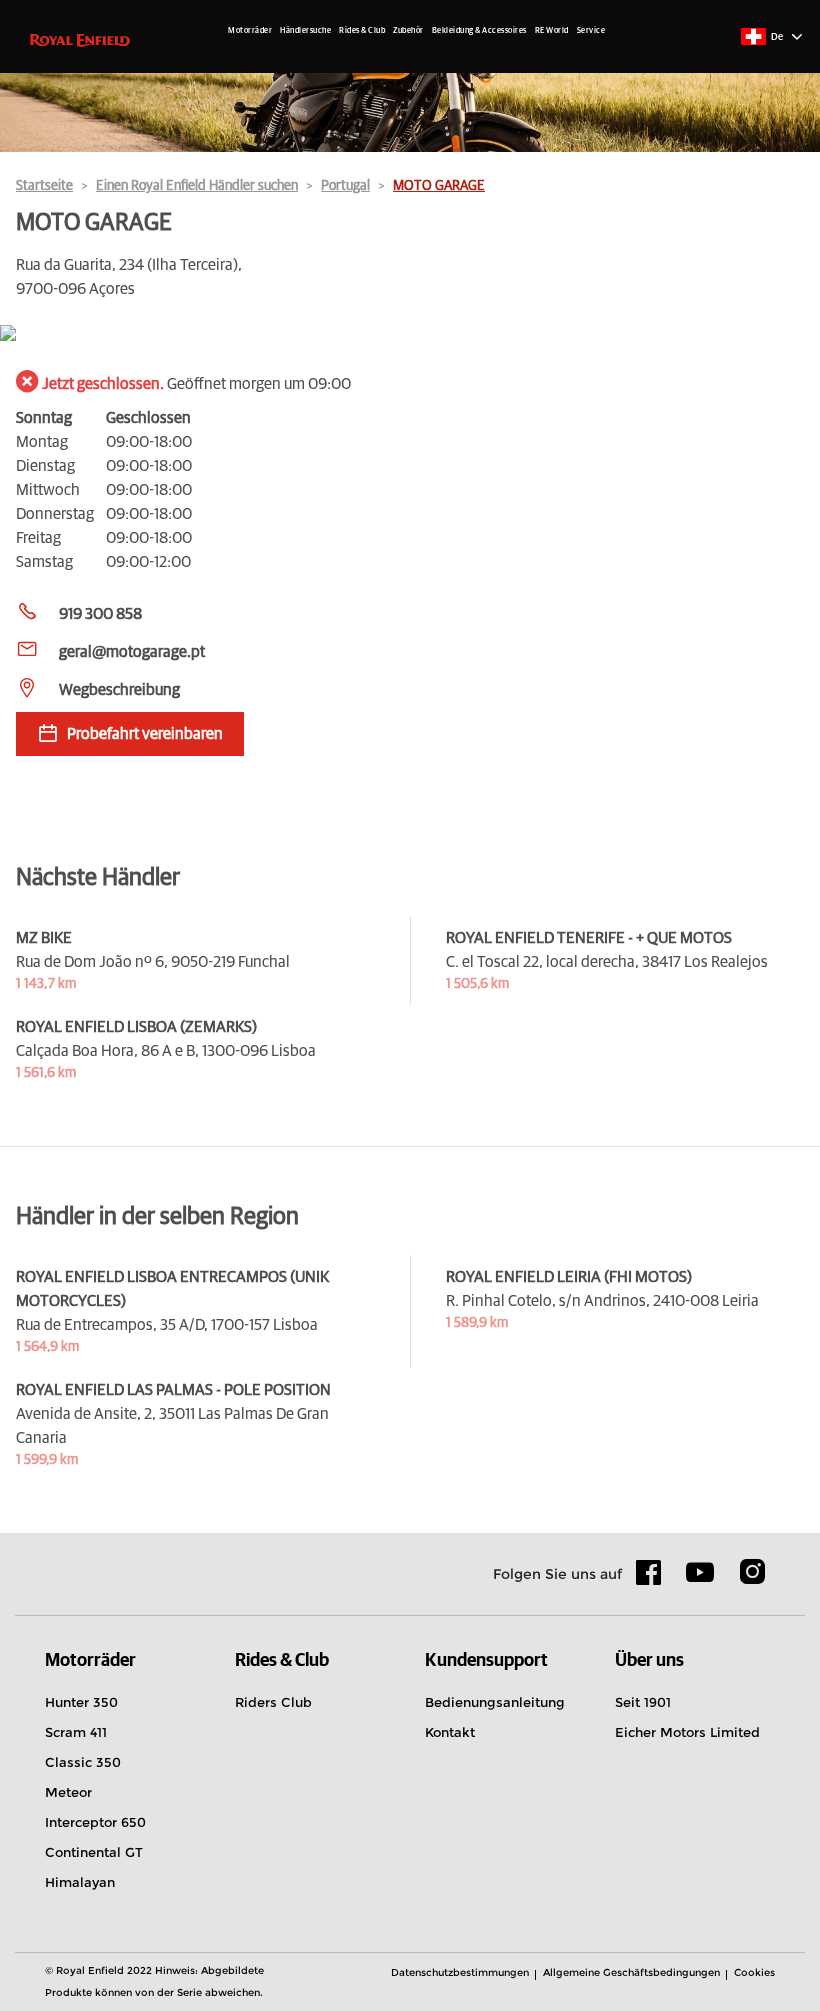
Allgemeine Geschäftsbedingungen (631, 1972)
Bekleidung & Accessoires (479, 31)
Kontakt (450, 1732)
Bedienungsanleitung (495, 1702)
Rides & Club (362, 31)
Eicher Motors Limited (687, 1732)
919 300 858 (100, 614)
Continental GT (94, 1852)
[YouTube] (700, 1581)
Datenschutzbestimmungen (460, 1972)
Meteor (68, 1792)
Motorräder (250, 31)
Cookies (754, 1972)
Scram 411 (76, 1732)
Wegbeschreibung (119, 690)
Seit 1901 (643, 1702)
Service (591, 31)
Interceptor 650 (95, 1822)
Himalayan (80, 1882)
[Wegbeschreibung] (410, 334)
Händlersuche (305, 31)
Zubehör (408, 31)
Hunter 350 (81, 1702)
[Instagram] (752, 1579)
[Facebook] (649, 1579)
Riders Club (273, 1702)
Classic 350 (83, 1762)
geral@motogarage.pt (132, 652)
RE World (552, 31)
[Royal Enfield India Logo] (80, 39)
